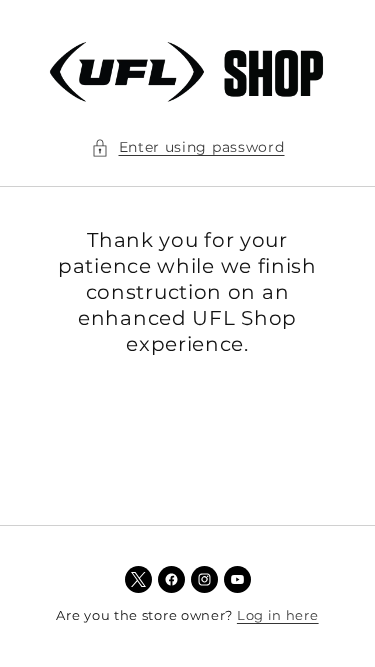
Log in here (278, 615)
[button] (188, 147)
